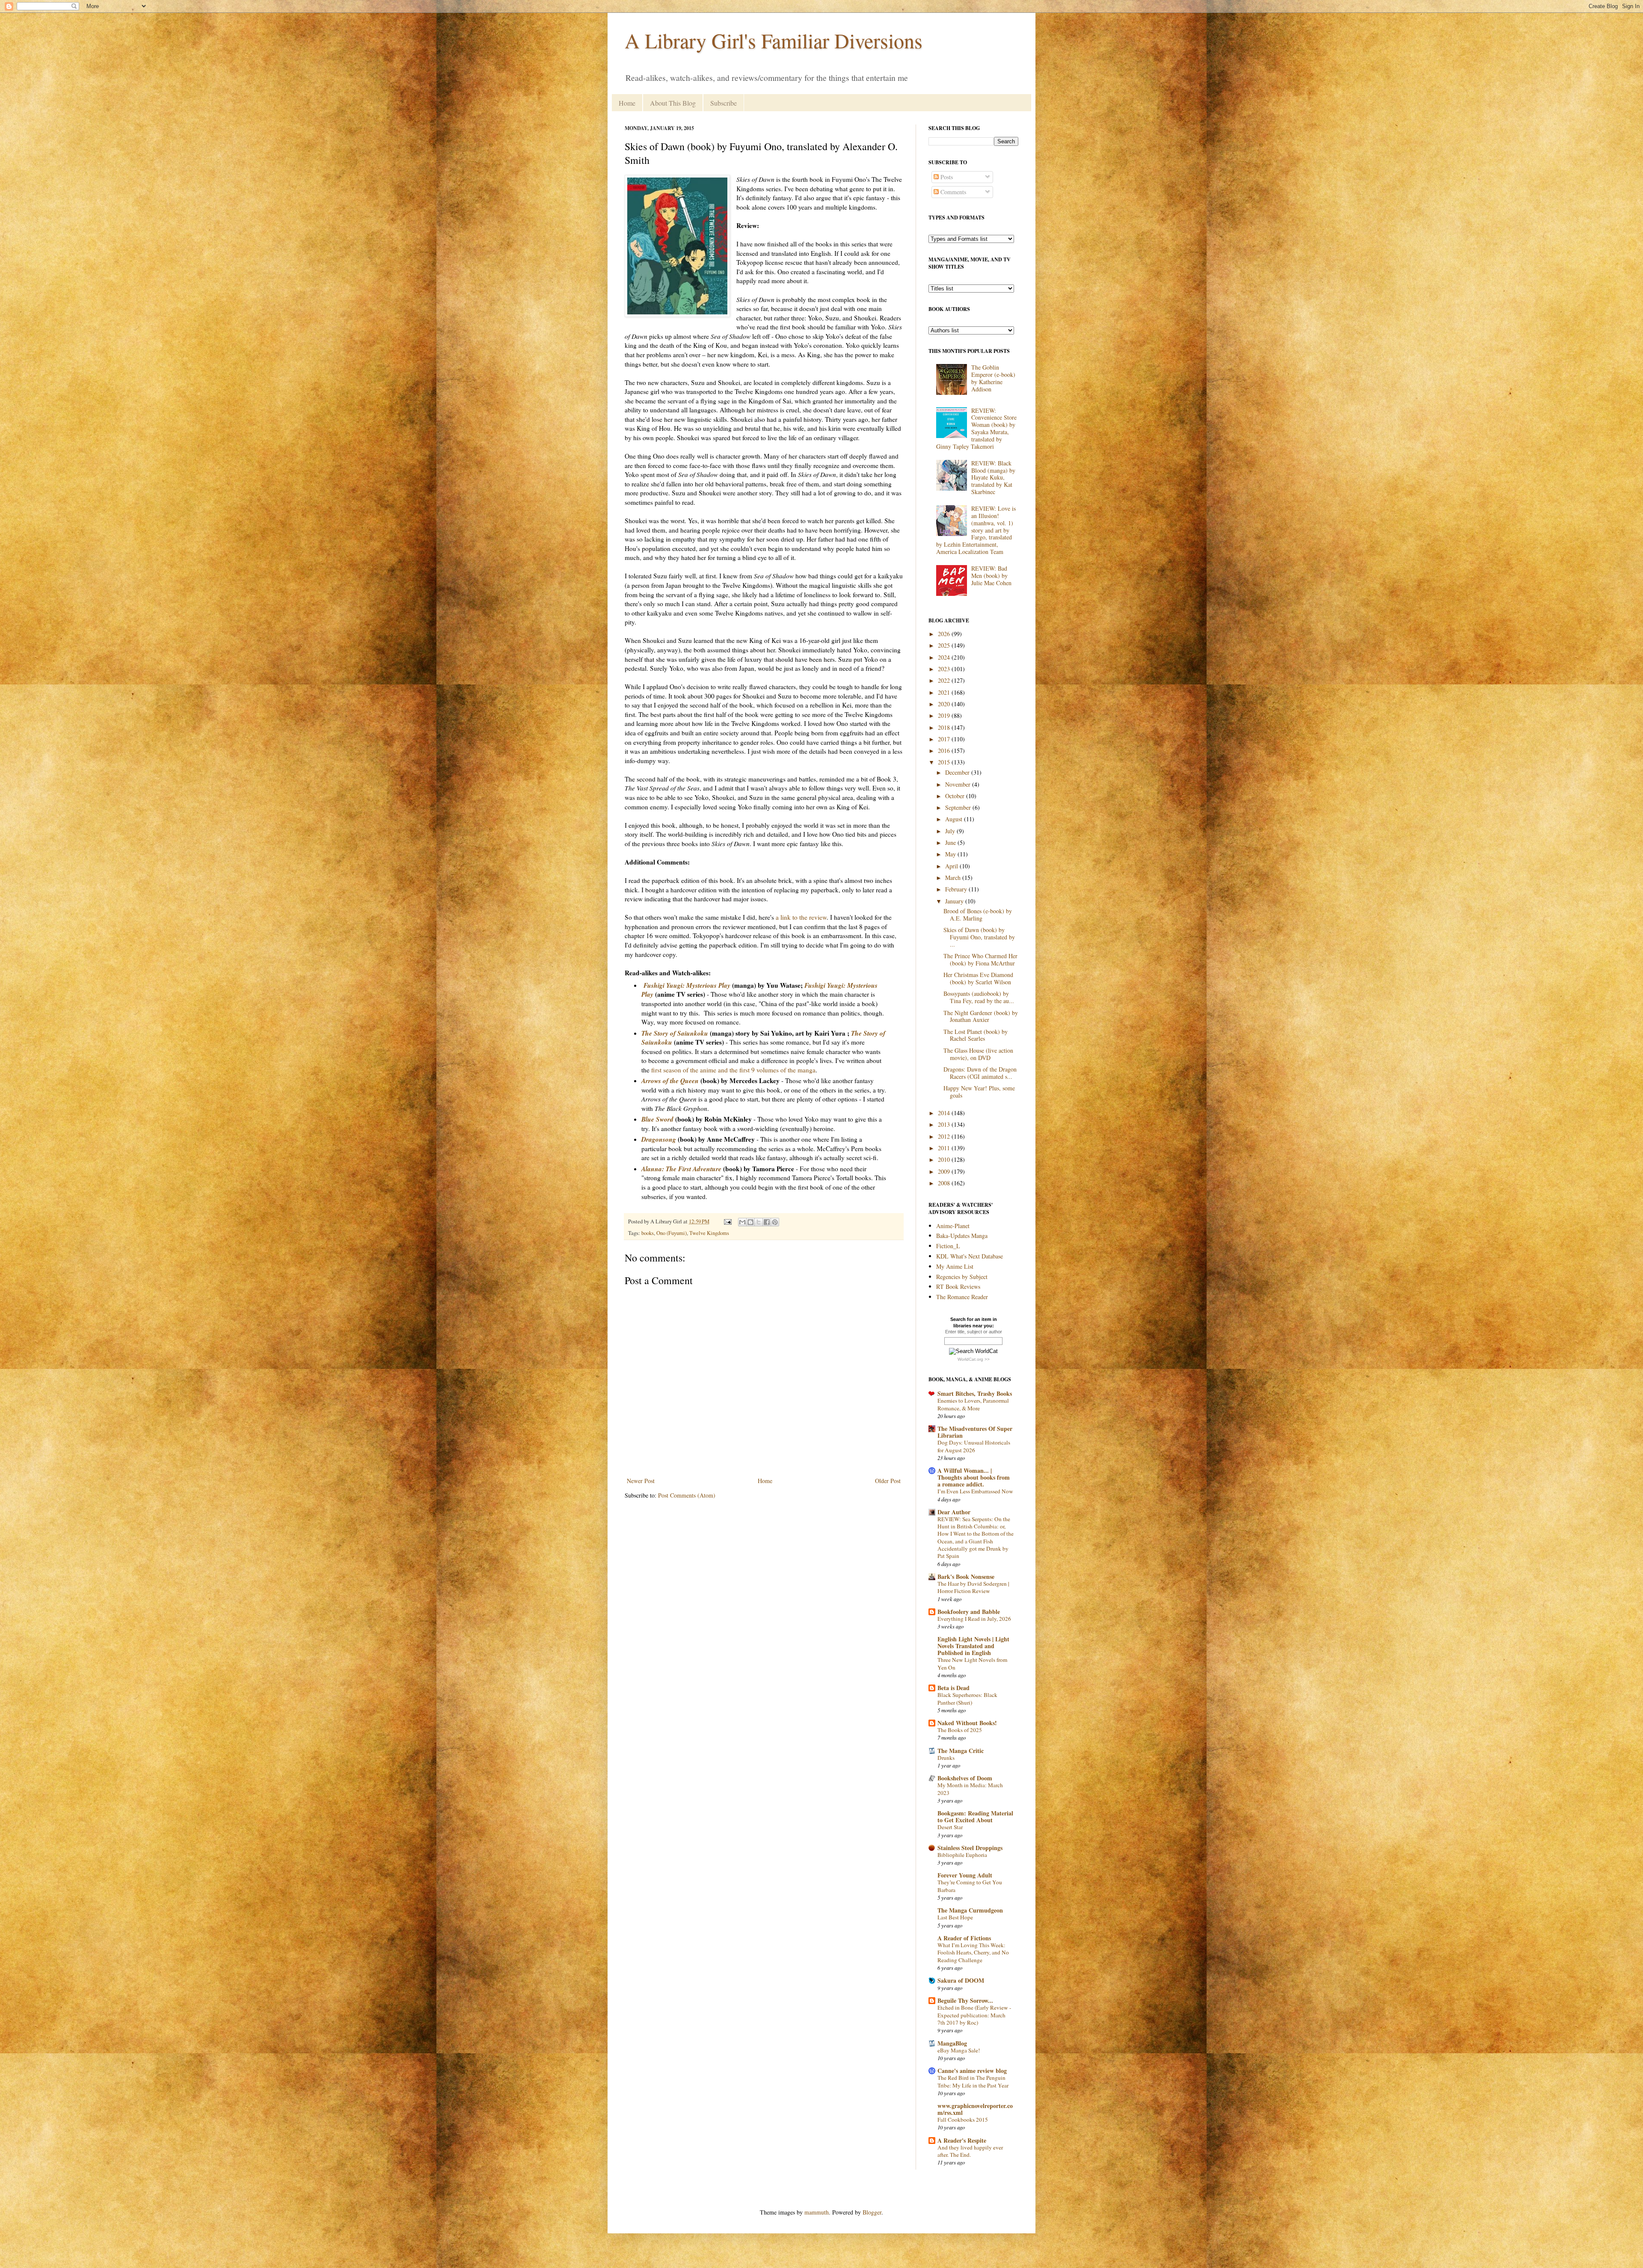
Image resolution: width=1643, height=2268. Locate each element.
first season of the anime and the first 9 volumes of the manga (733, 1070)
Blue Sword (657, 1119)
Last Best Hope (955, 1917)
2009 (945, 1171)
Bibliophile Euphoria (962, 1855)
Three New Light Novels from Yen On (972, 1663)
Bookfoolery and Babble (969, 1612)
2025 (945, 645)
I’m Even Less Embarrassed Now (975, 1491)
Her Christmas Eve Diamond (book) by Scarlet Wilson (978, 978)
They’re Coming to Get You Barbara (970, 1886)
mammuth (817, 2212)
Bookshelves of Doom (965, 1778)
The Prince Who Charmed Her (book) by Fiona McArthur (980, 959)
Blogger (872, 2212)
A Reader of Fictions (964, 1938)
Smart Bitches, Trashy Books (975, 1393)
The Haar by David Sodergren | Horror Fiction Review (973, 1587)
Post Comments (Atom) (687, 1495)
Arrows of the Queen (670, 1081)
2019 (945, 715)
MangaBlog (952, 2043)
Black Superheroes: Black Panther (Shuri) (967, 1698)
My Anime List (955, 1266)
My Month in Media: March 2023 (970, 1789)
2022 (945, 680)
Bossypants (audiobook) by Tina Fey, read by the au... (979, 997)
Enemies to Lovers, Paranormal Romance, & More (973, 1404)
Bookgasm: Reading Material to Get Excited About (975, 1816)
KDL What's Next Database (970, 1256)
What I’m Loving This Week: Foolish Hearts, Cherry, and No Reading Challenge (973, 1953)
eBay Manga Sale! (959, 2050)
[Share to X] (759, 1222)
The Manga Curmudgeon (970, 1910)
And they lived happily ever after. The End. (970, 2151)
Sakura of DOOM (961, 1980)
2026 (945, 634)
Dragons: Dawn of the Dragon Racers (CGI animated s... (980, 1073)
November (959, 784)
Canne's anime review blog (972, 2071)
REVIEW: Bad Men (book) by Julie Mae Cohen (991, 576)
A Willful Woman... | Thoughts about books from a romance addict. (974, 1477)
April (952, 866)
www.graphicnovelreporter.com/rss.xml (975, 2109)
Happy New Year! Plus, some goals (979, 1092)
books (648, 1233)
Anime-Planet (953, 1226)
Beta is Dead (953, 1688)
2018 (945, 727)
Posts (946, 177)
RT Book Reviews (958, 1286)
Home (627, 103)
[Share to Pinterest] (775, 1222)
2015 (945, 762)
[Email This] (742, 1222)
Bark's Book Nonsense (966, 1577)
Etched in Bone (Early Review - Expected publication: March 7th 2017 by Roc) (974, 2015)
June (951, 842)
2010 (945, 1159)
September (959, 807)
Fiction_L (948, 1246)
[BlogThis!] (750, 1222)
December (958, 772)
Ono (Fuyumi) (672, 1233)
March (954, 878)
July (951, 831)
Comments (952, 192)
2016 (945, 751)
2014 (945, 1113)
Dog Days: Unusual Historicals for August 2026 (974, 1446)
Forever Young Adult (965, 1875)
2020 (945, 704)
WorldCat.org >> (974, 1359)
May (951, 854)
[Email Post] (727, 1221)
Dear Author (954, 1512)
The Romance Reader (962, 1297)
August (955, 819)
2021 (945, 692)
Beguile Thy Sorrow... (965, 2000)
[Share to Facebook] (767, 1222)
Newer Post (641, 1481)
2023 (945, 669)
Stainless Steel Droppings (970, 1848)
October (956, 796)
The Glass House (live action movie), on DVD (978, 1054)
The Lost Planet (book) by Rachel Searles (976, 1035)
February (957, 889)
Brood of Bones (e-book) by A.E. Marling (978, 915)
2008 (945, 1183)
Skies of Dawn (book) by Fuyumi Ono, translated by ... (979, 937)
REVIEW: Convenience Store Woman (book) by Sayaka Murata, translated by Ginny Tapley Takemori (977, 428)
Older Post (888, 1481)
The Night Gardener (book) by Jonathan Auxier (981, 1016)
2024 (945, 657)
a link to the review (801, 917)
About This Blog (673, 103)
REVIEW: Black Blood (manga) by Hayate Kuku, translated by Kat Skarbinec (993, 477)
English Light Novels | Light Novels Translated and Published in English (973, 1646)
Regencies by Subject (962, 1277)
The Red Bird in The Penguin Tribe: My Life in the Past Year (973, 2081)
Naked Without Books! (967, 1723)
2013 (945, 1124)
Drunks (946, 1758)
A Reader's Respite (962, 2140)
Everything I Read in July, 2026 (974, 1619)
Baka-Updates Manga (962, 1236)
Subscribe (724, 103)
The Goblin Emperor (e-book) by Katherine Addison (993, 378)
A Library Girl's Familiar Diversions (774, 40)
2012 (945, 1136)
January (955, 901)
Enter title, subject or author (974, 1332)
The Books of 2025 (960, 1730)
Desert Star (950, 1827)
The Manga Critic (961, 1751)
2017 (945, 739)
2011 (945, 1148)
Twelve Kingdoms (709, 1233)
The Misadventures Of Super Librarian (975, 1432)
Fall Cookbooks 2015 (963, 2120)
